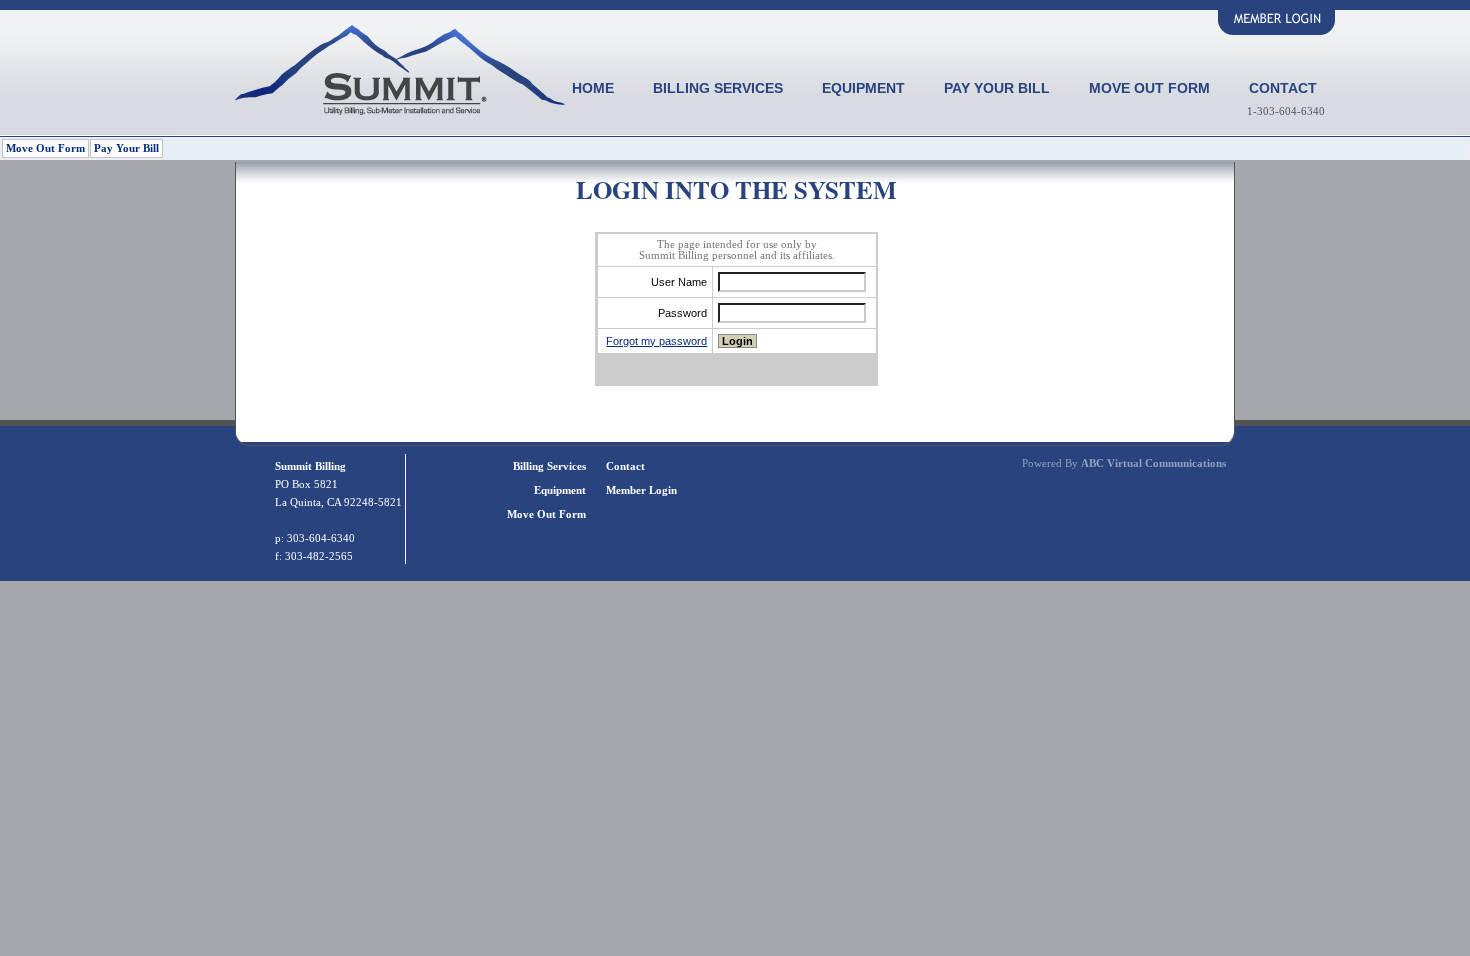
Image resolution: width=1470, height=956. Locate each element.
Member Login (641, 490)
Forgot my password (656, 341)
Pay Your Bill (997, 88)
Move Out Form (1149, 88)
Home (593, 88)
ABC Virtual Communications (1153, 463)
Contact (1283, 88)
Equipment (863, 88)
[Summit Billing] (400, 109)
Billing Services (718, 88)
